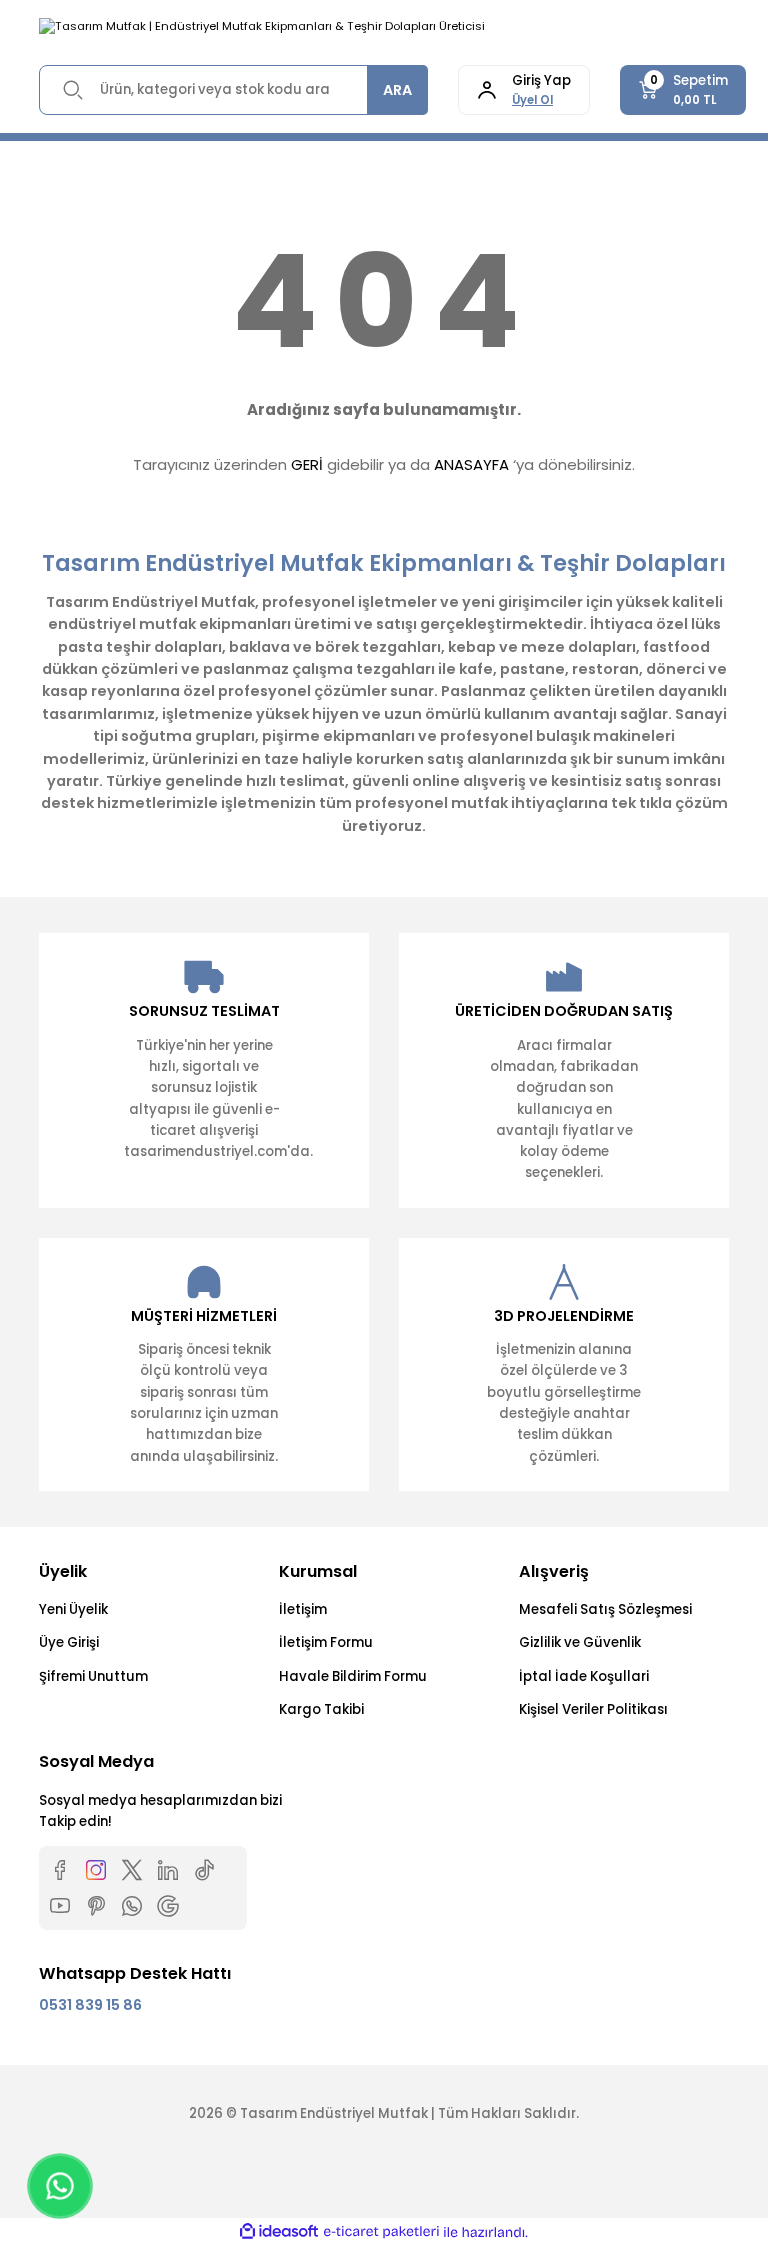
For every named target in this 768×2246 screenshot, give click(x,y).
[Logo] (262, 26)
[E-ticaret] (381, 2232)
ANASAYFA (471, 464)
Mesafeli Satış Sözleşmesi (605, 1609)
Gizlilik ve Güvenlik (580, 1642)
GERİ (307, 464)
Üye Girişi (69, 1642)
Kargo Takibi (321, 1709)
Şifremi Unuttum (93, 1676)
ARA (397, 90)
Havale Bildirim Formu (353, 1676)
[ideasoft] (279, 2232)
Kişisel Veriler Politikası (593, 1709)
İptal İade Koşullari (584, 1676)
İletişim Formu (326, 1642)
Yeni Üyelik (73, 1609)
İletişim (303, 1609)
